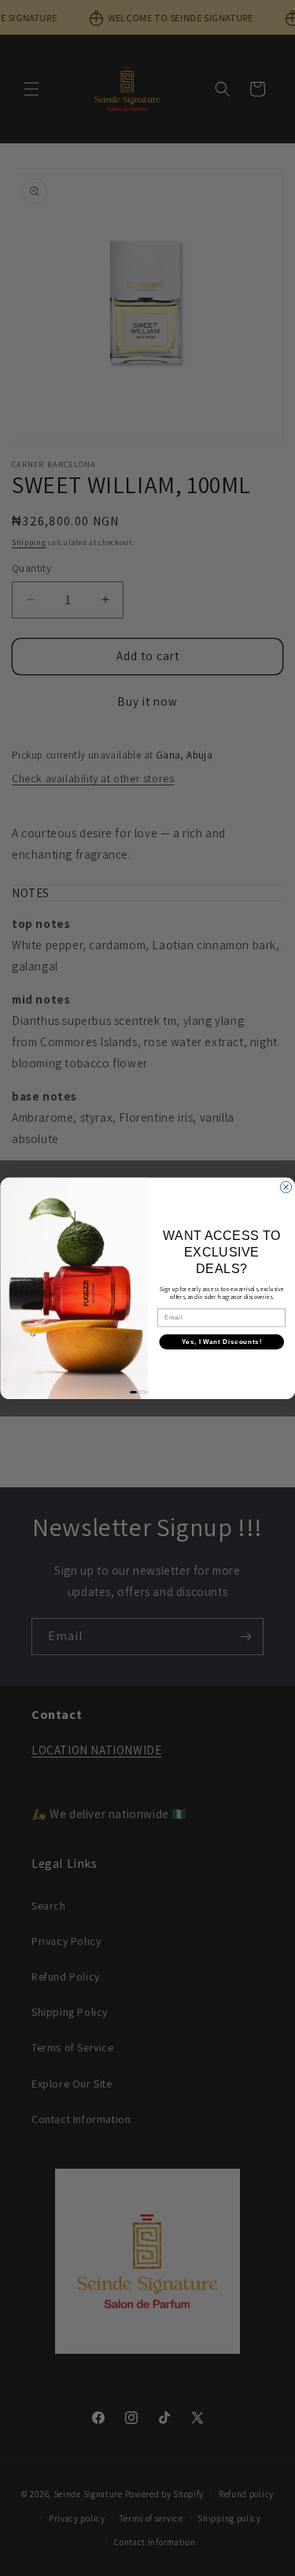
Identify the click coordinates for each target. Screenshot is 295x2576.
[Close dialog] (286, 1186)
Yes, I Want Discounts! (221, 1342)
